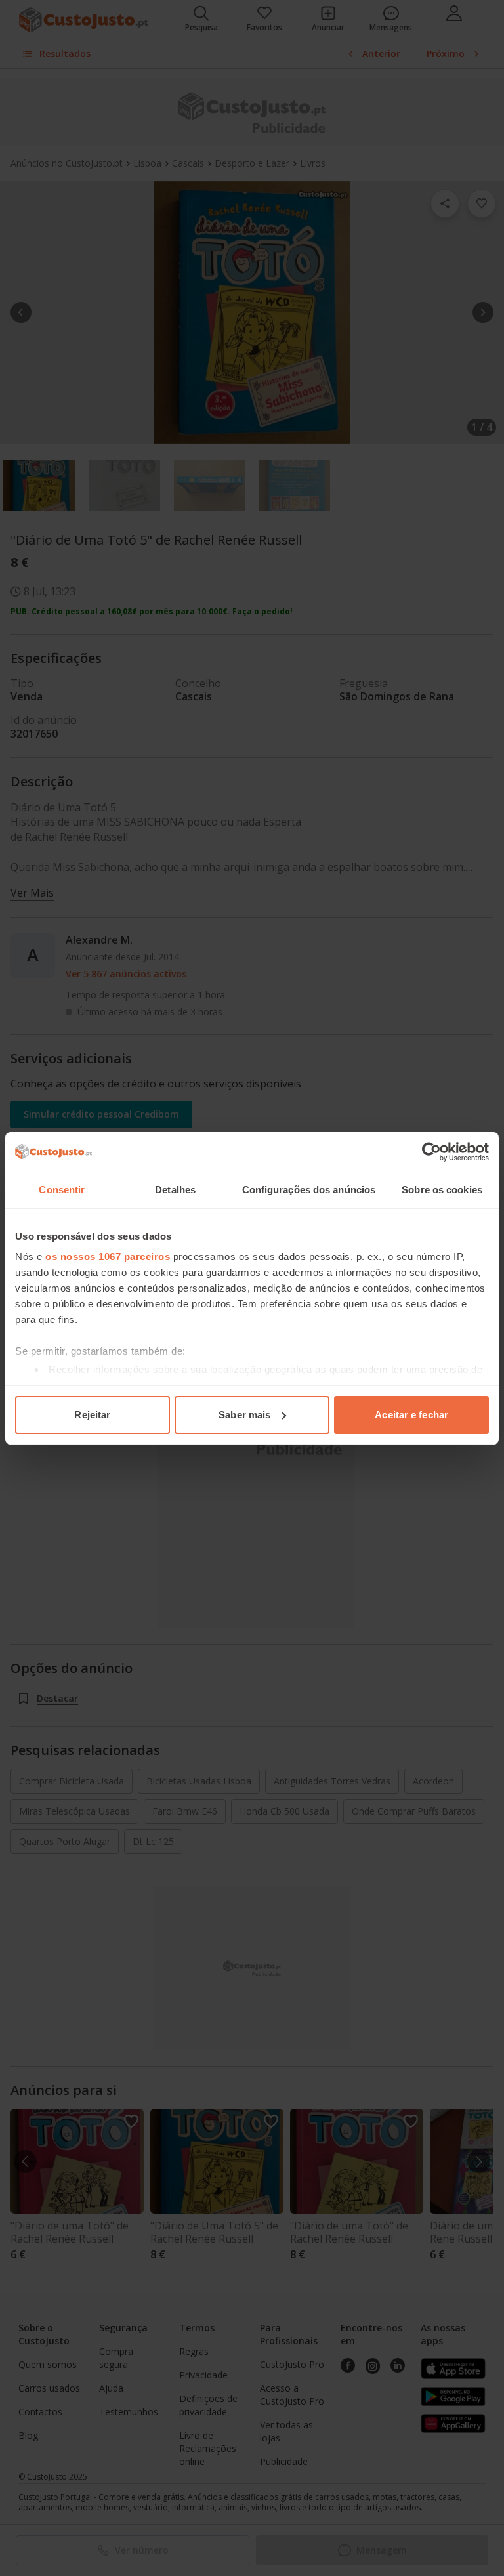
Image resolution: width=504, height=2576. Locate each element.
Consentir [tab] (62, 1190)
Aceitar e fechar (411, 1415)
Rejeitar (92, 1415)
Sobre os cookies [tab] (442, 1190)
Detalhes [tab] (175, 1190)
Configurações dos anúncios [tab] (309, 1190)
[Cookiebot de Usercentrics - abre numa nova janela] (431, 1152)
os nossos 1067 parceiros (108, 1256)
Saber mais (244, 1415)
